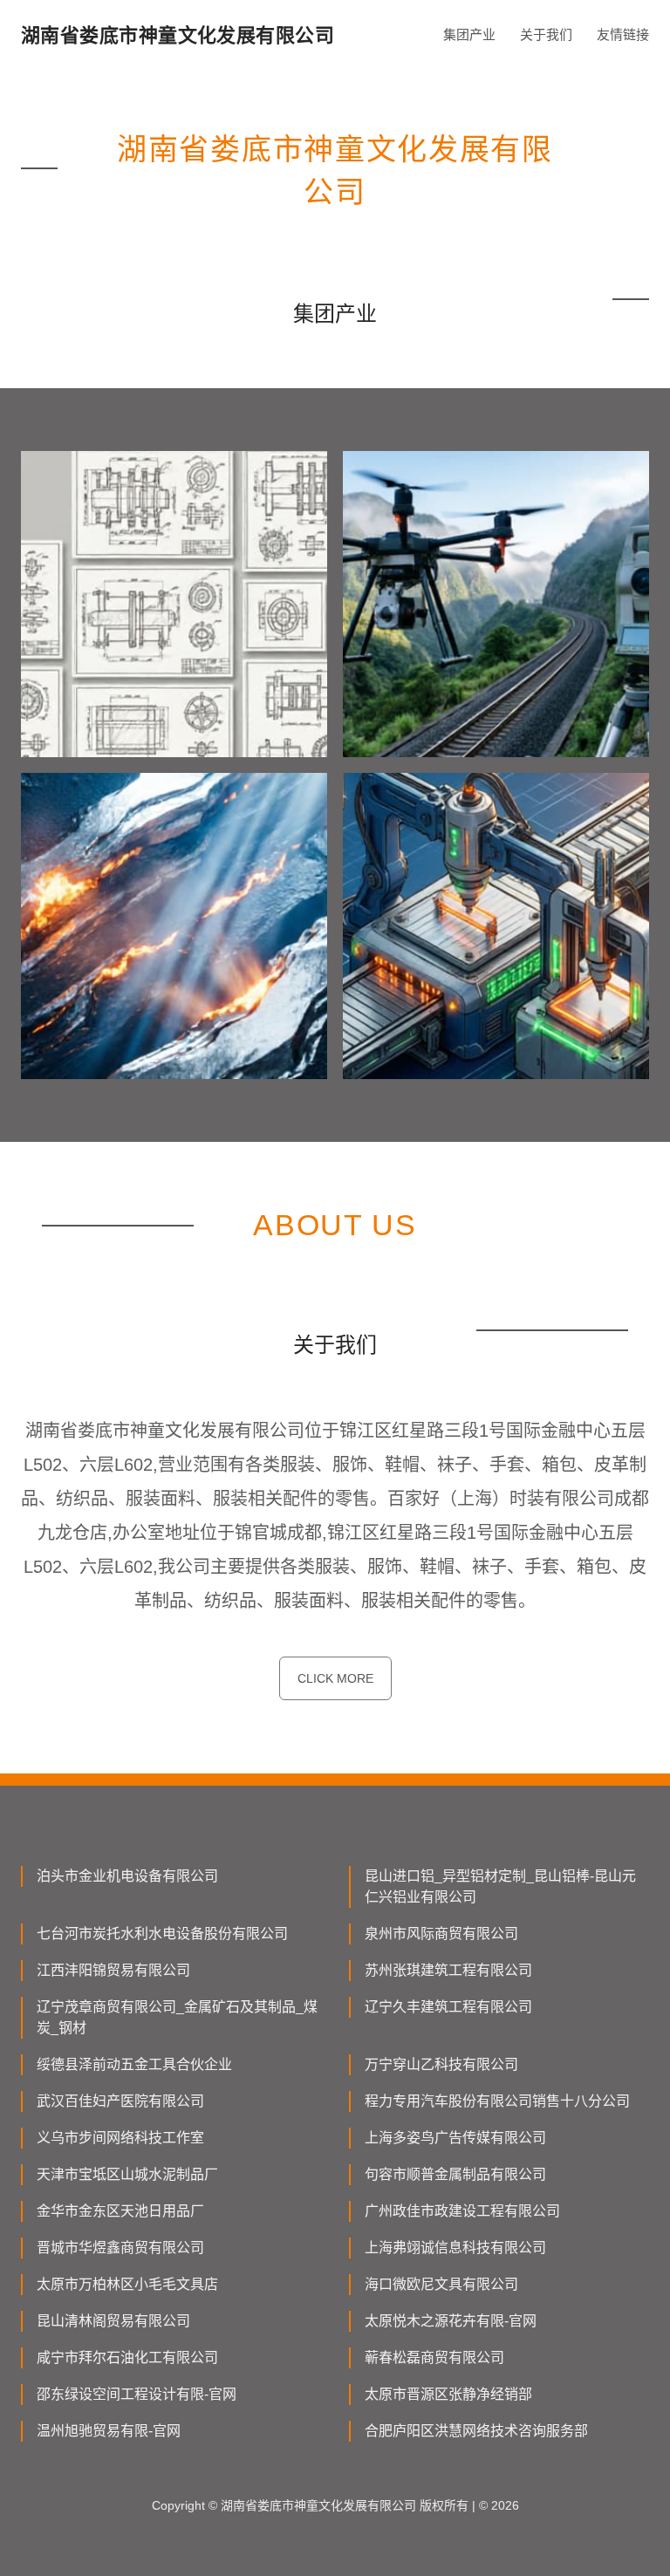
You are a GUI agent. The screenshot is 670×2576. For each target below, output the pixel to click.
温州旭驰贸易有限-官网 (109, 2431)
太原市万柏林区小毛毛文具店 (127, 2284)
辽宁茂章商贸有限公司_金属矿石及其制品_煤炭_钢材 (177, 2017)
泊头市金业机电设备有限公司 (127, 1876)
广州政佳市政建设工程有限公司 (462, 2211)
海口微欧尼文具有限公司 (441, 2284)
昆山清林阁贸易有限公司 (113, 2321)
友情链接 (623, 34)
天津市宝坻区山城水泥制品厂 (127, 2174)
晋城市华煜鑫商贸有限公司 (120, 2248)
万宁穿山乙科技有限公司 (441, 2064)
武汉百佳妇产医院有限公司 (120, 2101)
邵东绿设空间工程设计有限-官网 (137, 2394)
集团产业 (469, 34)
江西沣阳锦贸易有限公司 (113, 1970)
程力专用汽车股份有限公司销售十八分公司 (497, 2101)
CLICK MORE (335, 1678)
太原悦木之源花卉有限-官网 (451, 2321)
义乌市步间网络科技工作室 (120, 2138)
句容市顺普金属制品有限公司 (455, 2174)
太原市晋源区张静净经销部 (448, 2394)
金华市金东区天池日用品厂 (120, 2211)
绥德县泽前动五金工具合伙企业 (134, 2064)
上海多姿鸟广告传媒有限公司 (455, 2138)
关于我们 (546, 34)
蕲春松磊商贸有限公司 (434, 2357)
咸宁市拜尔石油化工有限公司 (127, 2357)
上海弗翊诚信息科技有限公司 (455, 2248)
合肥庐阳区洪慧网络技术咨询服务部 (476, 2431)
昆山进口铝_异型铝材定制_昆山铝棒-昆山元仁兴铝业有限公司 (500, 1886)
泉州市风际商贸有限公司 (441, 1934)
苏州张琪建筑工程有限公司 (448, 1970)
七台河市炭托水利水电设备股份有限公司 (162, 1934)
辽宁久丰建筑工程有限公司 (448, 2007)
